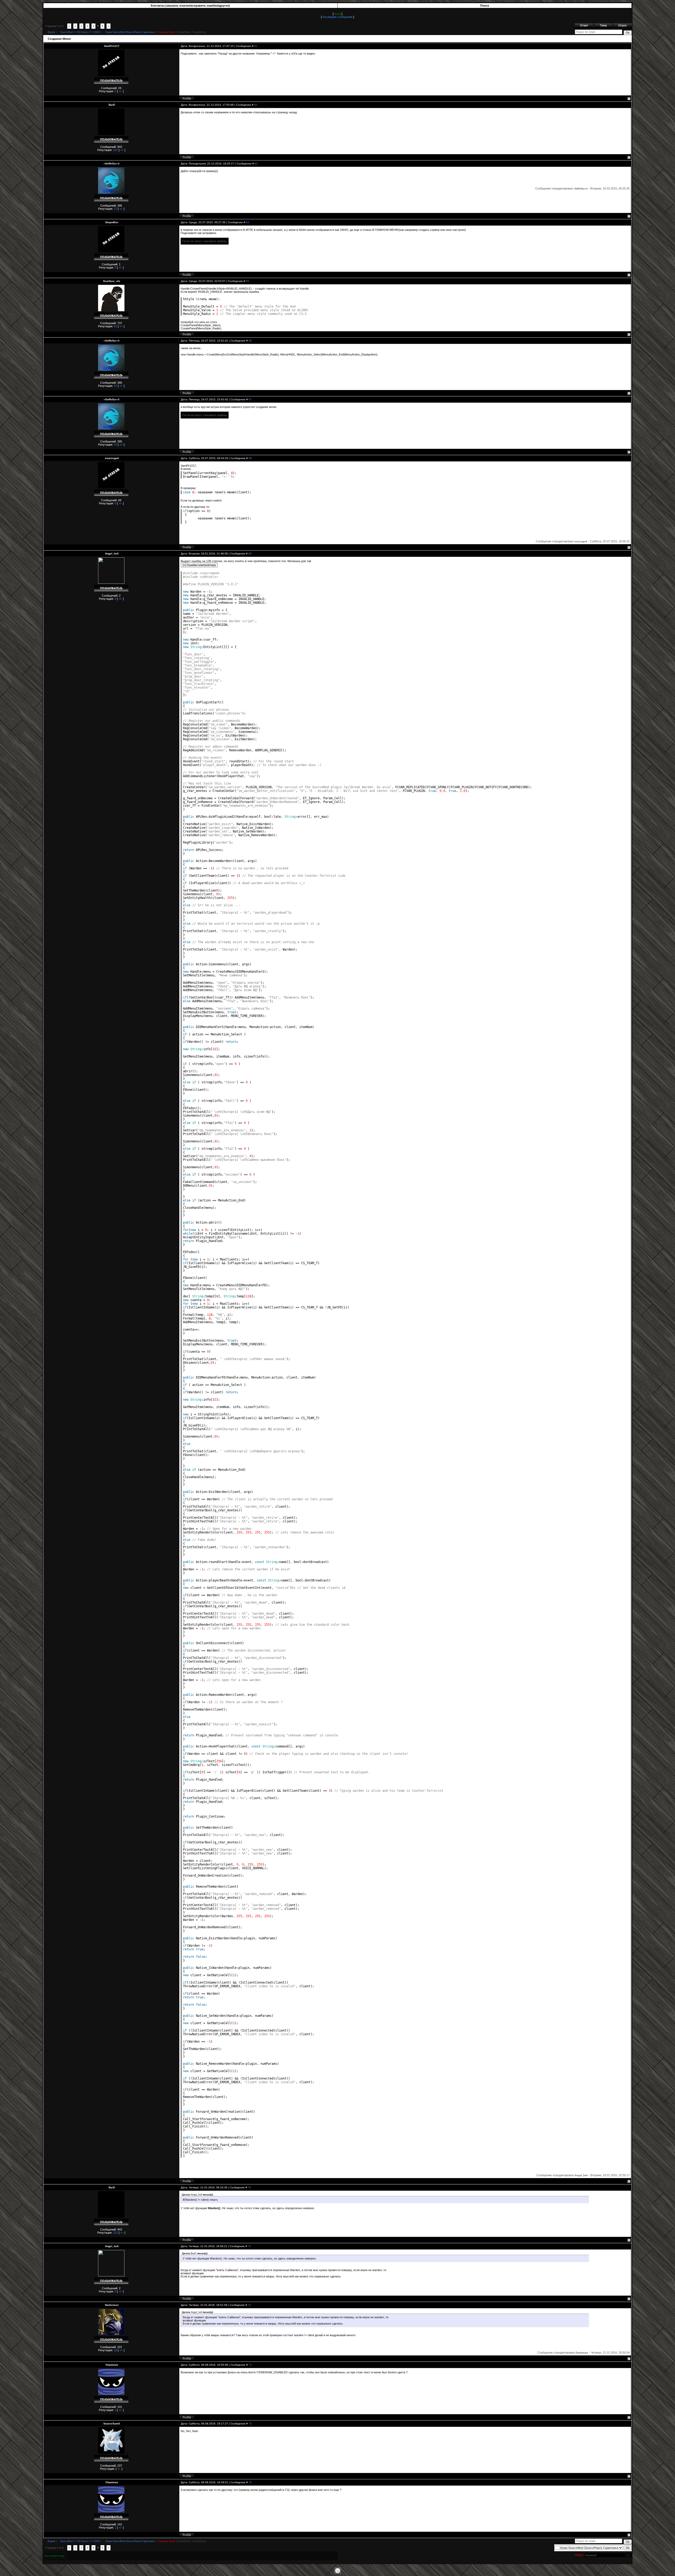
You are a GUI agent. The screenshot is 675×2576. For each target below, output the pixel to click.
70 (249, 2187)
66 (250, 341)
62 (256, 105)
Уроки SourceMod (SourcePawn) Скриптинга (130, 32)
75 (250, 2482)
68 (250, 458)
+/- (120, 91)
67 (250, 399)
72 (249, 2305)
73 (250, 2365)
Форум (51, 32)
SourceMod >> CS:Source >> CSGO (80, 32)
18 (115, 2350)
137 (115, 150)
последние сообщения (337, 17)
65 (248, 281)
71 (249, 2246)
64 (248, 222)
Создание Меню (167, 32)
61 (256, 46)
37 (115, 209)
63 (256, 164)
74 (250, 2424)
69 (250, 554)
